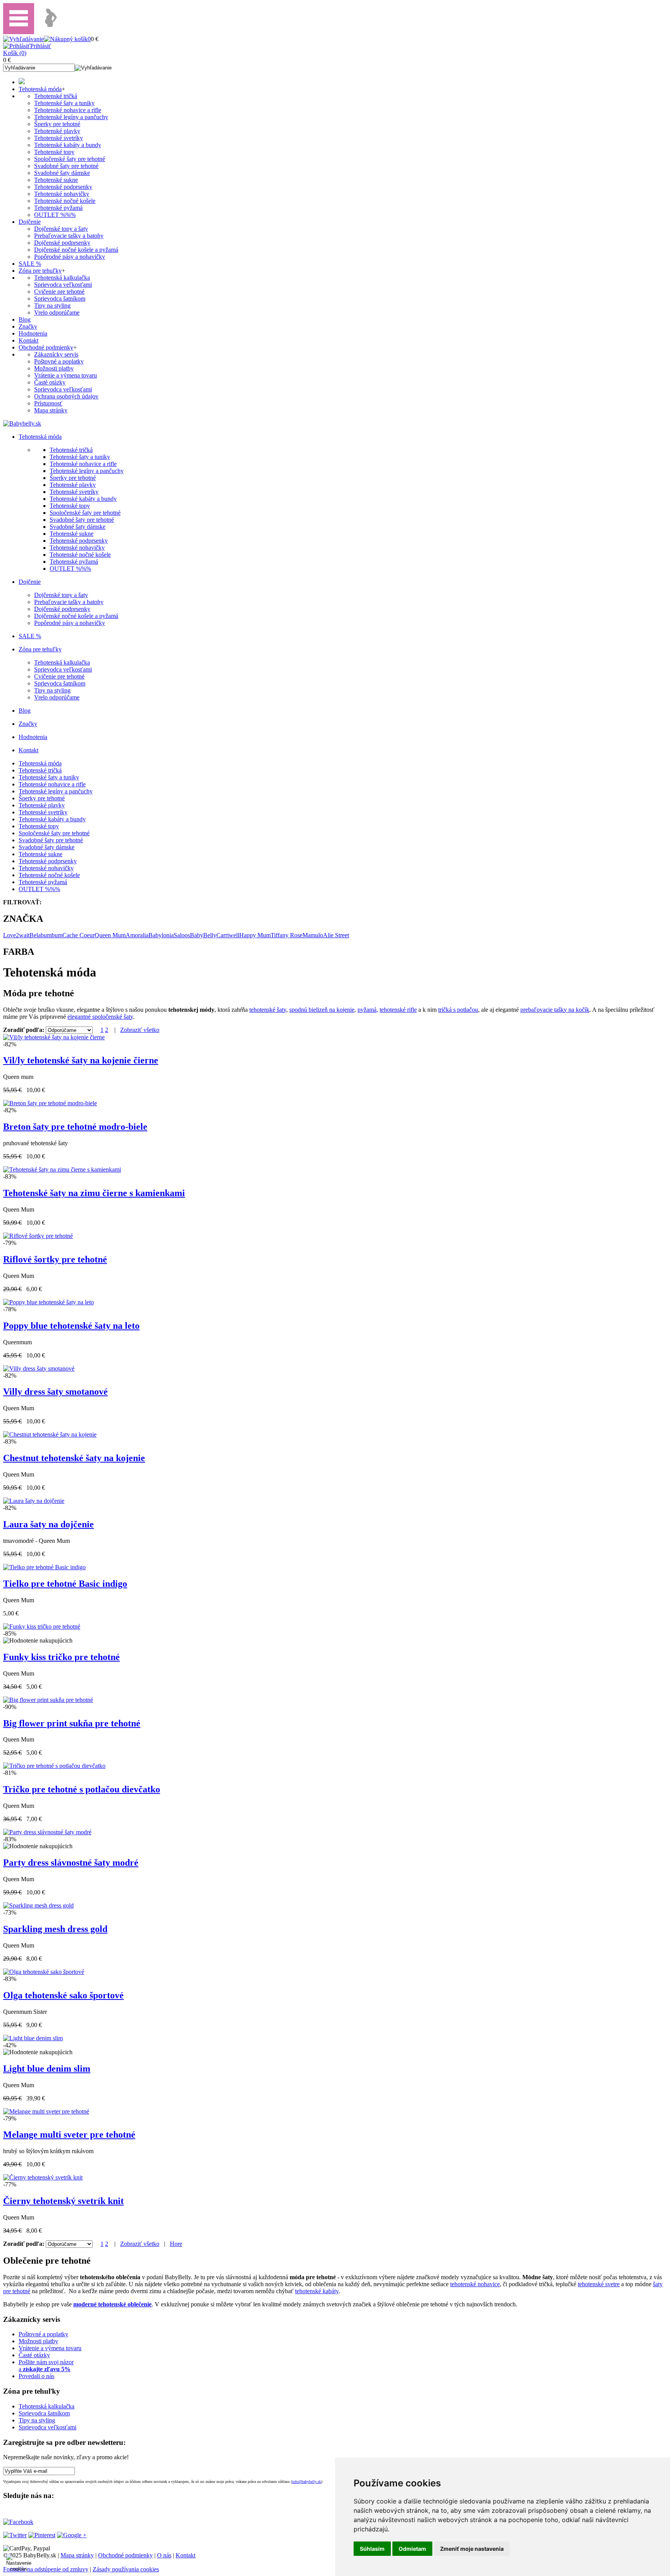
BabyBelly (203, 935)
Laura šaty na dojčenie (48, 1524)
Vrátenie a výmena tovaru (66, 375)
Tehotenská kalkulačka (62, 278)
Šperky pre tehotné (57, 124)
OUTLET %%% (55, 215)
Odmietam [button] (412, 2549)
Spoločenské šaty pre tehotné (70, 159)
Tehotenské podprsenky (63, 187)
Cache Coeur (79, 935)
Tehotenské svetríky (59, 138)
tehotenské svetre (599, 2284)
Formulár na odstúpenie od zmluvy (46, 2569)
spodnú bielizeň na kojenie (322, 1010)
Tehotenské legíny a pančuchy (71, 117)
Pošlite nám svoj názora (46, 2366)
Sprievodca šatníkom (60, 299)
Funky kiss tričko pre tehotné (61, 1657)
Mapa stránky (51, 410)
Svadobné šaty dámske (62, 173)
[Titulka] (22, 82)
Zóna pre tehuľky (40, 271)
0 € (7, 60)
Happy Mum (255, 935)
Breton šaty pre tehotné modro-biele (75, 1127)
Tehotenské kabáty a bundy (68, 145)
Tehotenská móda (40, 89)
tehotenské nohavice (475, 2284)
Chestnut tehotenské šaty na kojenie (74, 1458)
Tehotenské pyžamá (58, 208)
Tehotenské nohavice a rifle (68, 110)
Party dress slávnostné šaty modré (71, 1863)
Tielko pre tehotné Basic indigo (65, 1584)
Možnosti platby (54, 368)
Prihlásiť (41, 46)
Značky (28, 326)
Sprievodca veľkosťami (63, 285)
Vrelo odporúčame (57, 312)
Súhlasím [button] (372, 2549)
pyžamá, (368, 1010)
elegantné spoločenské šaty (100, 1017)
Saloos (182, 935)
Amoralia (137, 935)
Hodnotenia (33, 333)
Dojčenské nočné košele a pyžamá (76, 250)
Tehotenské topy (54, 152)
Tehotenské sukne (56, 180)
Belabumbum (46, 935)
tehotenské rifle (398, 1010)
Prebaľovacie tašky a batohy (69, 236)
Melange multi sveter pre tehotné (69, 2135)
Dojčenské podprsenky (62, 243)
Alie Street (336, 935)
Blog (25, 319)
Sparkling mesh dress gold (55, 1929)
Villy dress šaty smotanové (55, 1392)
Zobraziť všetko (140, 1030)
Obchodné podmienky (46, 347)
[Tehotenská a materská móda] (22, 423)
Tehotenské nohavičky (62, 194)
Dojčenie (30, 222)
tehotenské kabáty (317, 2291)
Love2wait (16, 935)
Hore (176, 2244)
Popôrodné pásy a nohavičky (70, 257)
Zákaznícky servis (56, 354)
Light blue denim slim (47, 2069)
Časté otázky (50, 382)
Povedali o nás (36, 2376)
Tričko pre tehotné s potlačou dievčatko (82, 1789)
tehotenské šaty (268, 1010)
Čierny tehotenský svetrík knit (63, 2201)
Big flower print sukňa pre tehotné (72, 1723)
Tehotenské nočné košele (65, 201)
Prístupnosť (48, 403)
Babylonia (161, 935)
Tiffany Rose (287, 935)
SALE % (30, 264)
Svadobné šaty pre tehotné (66, 166)
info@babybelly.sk (307, 2482)
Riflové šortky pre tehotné (55, 1259)
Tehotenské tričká (56, 96)
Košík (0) (15, 53)
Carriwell (228, 935)
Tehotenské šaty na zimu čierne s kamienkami (94, 1193)
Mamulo (313, 935)
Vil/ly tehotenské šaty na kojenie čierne (81, 1060)
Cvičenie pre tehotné (59, 292)
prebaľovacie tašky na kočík (555, 1010)
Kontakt (28, 340)
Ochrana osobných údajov (66, 396)
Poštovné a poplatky (59, 361)
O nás (164, 2555)
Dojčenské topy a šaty (61, 229)
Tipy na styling (52, 306)
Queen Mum (110, 935)
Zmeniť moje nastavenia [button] (472, 2549)
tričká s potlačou (458, 1010)
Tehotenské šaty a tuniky (64, 103)
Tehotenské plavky (57, 131)
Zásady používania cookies (126, 2569)
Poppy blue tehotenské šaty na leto (71, 1326)
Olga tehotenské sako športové (63, 1995)
